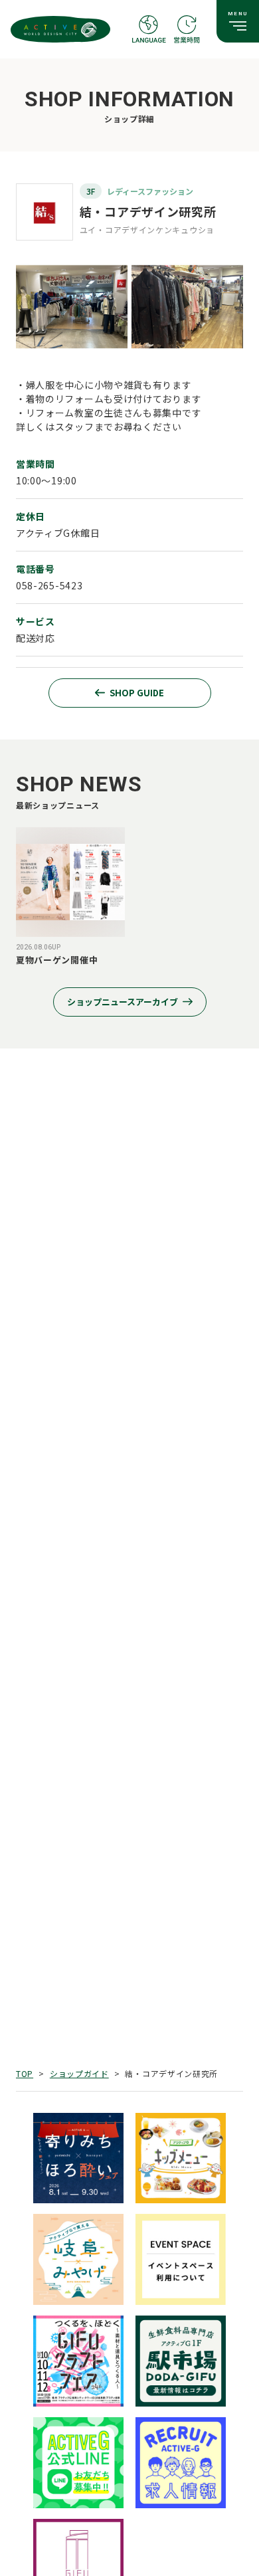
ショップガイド (79, 2073)
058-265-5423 (49, 585)
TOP (25, 2073)
